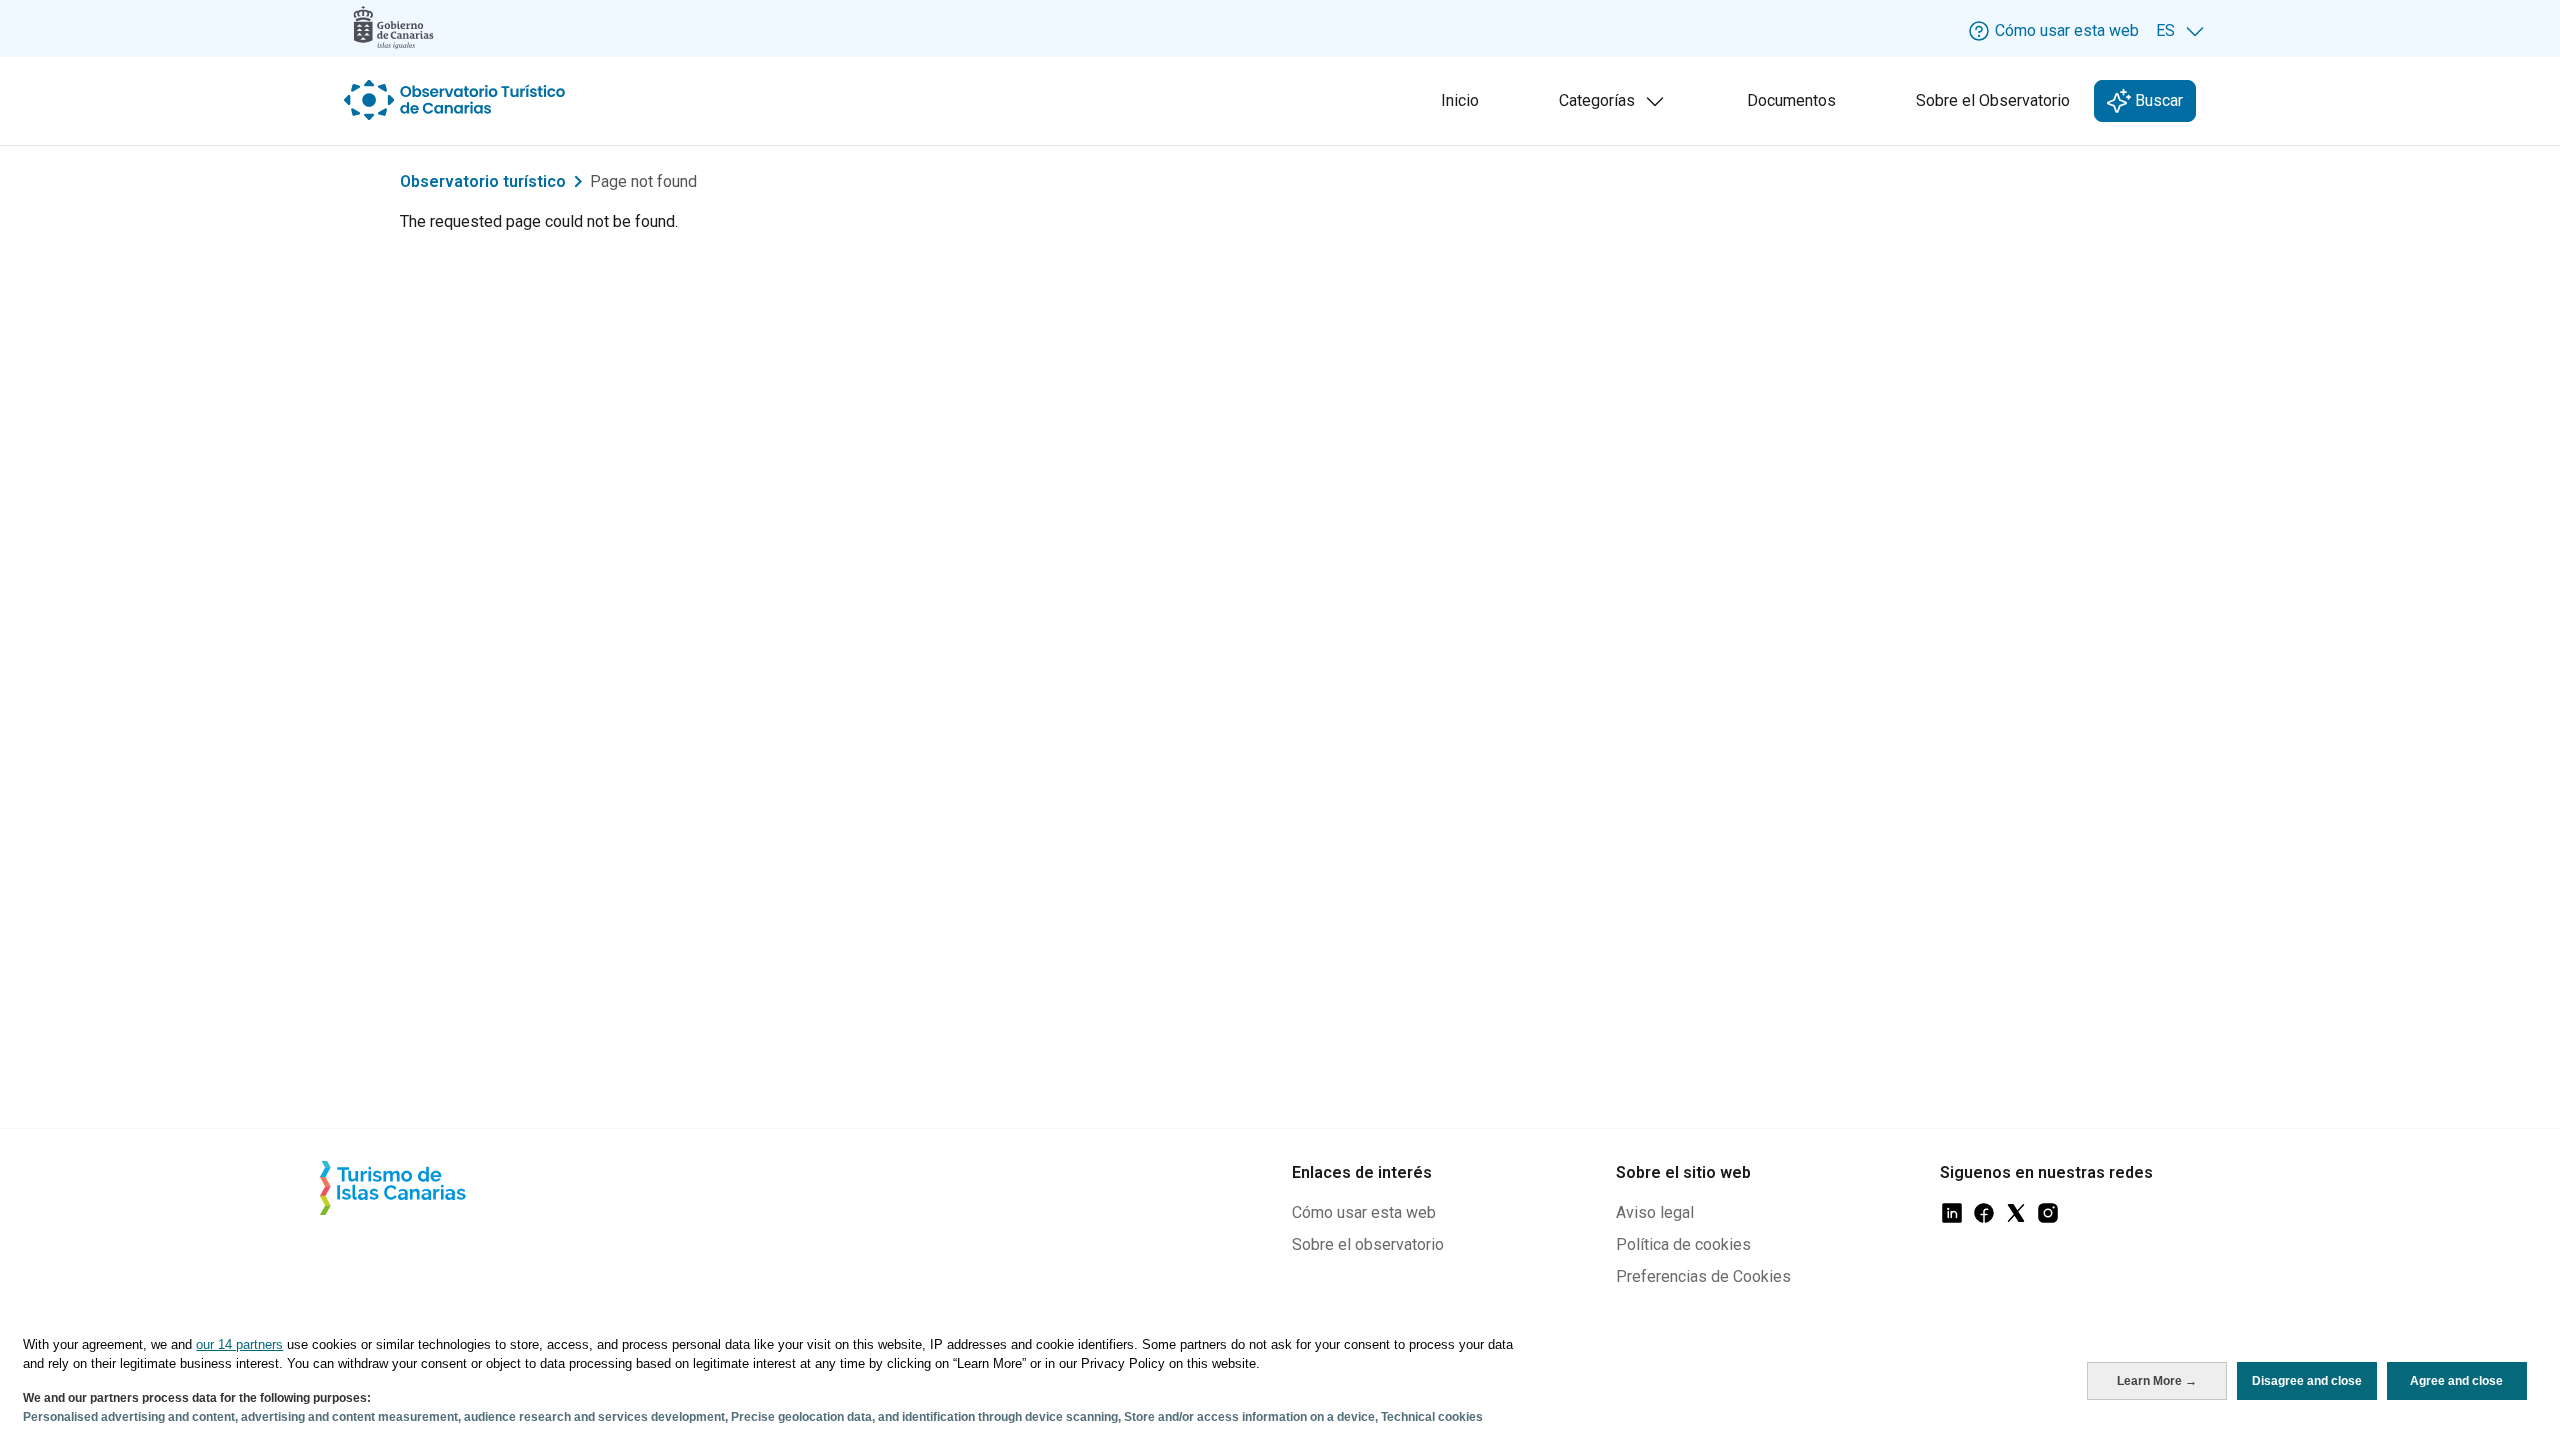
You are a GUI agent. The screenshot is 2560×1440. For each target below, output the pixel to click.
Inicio (1460, 100)
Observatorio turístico (483, 181)
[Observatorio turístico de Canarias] (457, 100)
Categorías (1616, 106)
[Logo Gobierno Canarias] (393, 27)
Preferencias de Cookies (1703, 1276)
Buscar (2157, 100)
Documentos (1791, 100)
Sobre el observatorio (1368, 1244)
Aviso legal (1655, 1212)
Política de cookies (1683, 1244)
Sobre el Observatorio (1993, 100)
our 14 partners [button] (239, 1344)
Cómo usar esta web (1364, 1212)
